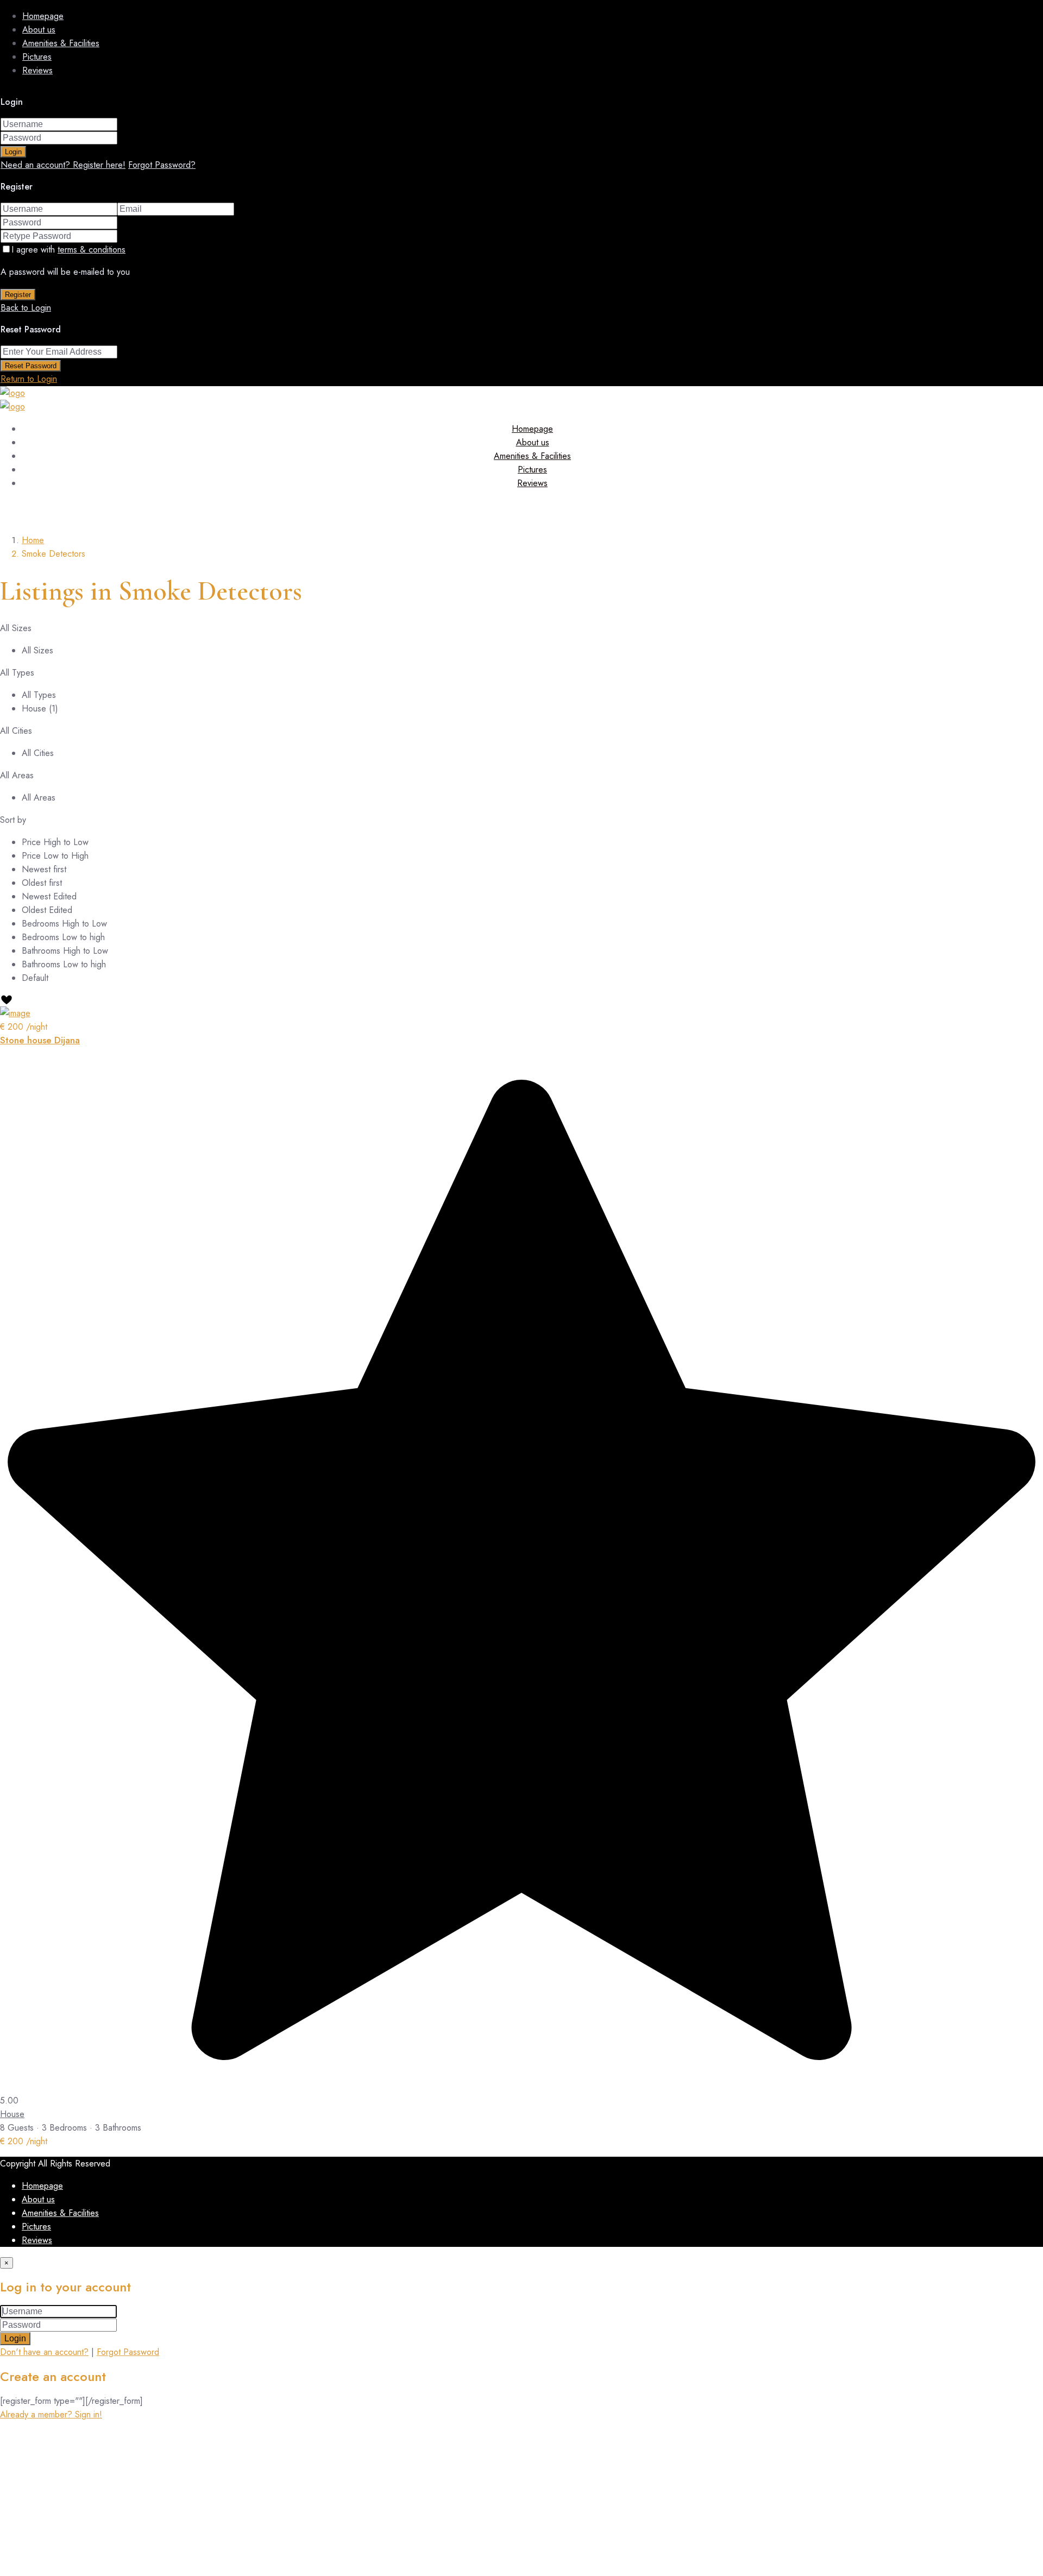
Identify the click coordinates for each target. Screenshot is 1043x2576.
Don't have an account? (44, 2352)
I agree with (68, 250)
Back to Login (26, 308)
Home (33, 540)
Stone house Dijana (40, 1040)
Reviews (37, 70)
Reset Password (31, 366)
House (12, 2114)
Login (13, 152)
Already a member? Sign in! (51, 2414)
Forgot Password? (162, 165)
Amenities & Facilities (61, 43)
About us (39, 30)
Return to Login (29, 379)
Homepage (43, 16)
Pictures (37, 57)
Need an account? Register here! (63, 165)
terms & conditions (92, 250)
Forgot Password (128, 2352)
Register (18, 295)
